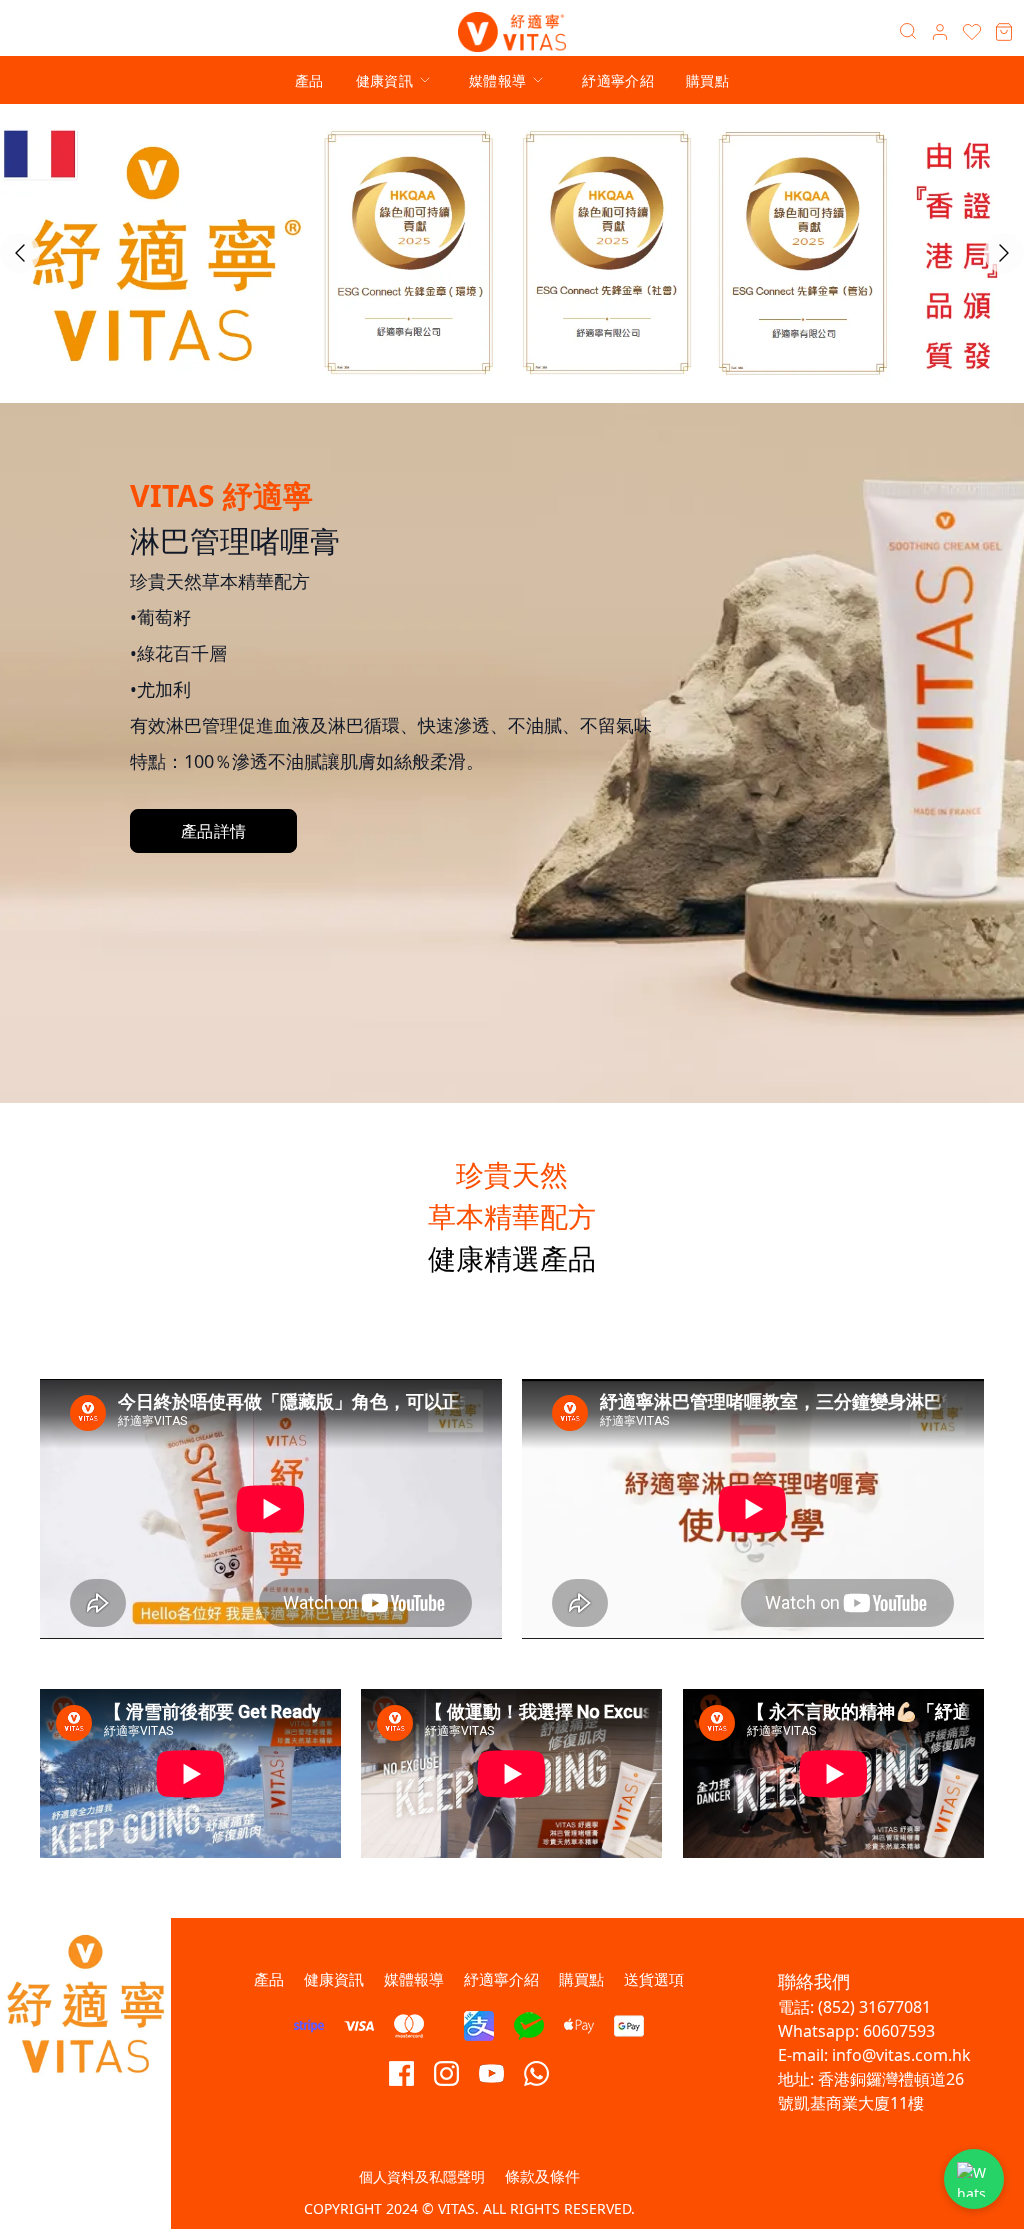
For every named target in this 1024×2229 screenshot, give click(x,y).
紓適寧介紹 (618, 80)
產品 (309, 80)
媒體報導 (497, 80)
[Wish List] (972, 32)
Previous (20, 253)
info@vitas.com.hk (901, 2055)
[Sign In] (940, 32)
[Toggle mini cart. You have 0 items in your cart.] (1004, 32)
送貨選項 (654, 1979)
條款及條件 (542, 2176)
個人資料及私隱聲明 (422, 2176)
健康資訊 (384, 80)
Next (1004, 253)
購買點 (707, 80)
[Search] (908, 32)
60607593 (899, 2031)
